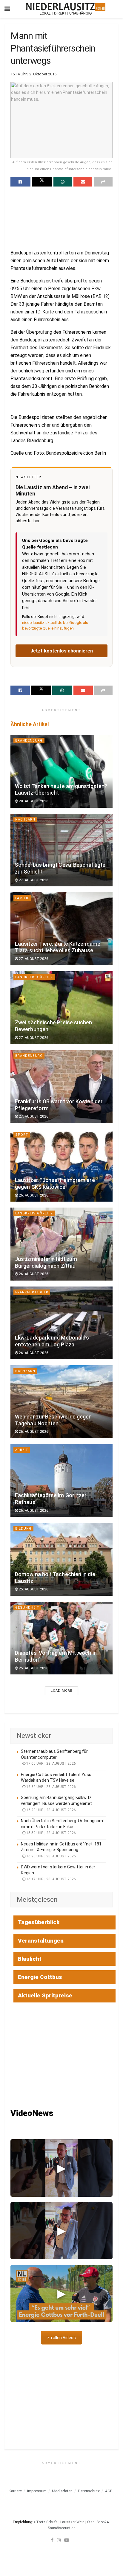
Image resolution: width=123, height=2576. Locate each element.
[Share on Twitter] (42, 182)
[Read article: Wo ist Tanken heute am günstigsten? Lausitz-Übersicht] (61, 771)
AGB (109, 2491)
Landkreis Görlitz (34, 977)
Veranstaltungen (41, 1941)
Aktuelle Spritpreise (45, 1995)
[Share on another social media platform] (103, 182)
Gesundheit (27, 1608)
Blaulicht (30, 1959)
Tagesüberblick (39, 1922)
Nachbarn (25, 819)
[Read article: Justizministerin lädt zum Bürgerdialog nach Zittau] (61, 1244)
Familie (22, 898)
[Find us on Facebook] (52, 2540)
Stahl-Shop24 (98, 2522)
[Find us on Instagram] (59, 2540)
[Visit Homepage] (66, 9)
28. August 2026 (33, 801)
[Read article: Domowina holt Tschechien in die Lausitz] (61, 1559)
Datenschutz (89, 2491)
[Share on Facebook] (20, 182)
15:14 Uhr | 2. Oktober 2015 (33, 74)
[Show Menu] (7, 9)
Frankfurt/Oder (32, 1292)
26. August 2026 (33, 1195)
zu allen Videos (61, 2338)
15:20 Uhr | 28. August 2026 (51, 1856)
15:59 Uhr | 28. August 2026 (51, 1833)
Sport (22, 1135)
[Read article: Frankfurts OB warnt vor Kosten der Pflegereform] (61, 1086)
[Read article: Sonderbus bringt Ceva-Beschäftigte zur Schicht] (61, 850)
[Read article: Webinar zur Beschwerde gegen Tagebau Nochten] (61, 1402)
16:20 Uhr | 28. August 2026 (51, 1810)
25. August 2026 (33, 1589)
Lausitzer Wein (72, 2522)
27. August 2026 (33, 880)
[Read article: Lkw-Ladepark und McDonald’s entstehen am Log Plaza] (61, 1323)
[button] (61, 2168)
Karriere (15, 2491)
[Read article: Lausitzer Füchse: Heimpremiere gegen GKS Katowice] (61, 1165)
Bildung (23, 1529)
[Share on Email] (83, 182)
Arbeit (22, 1450)
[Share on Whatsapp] (63, 182)
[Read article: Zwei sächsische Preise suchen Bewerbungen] (61, 1008)
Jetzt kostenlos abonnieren (62, 651)
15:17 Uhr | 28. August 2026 (51, 1879)
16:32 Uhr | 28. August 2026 (51, 1787)
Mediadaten (62, 2491)
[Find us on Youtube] (67, 2540)
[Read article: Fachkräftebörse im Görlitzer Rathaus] (61, 1481)
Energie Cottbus (40, 1977)
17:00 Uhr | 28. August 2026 (51, 1764)
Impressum (37, 2491)
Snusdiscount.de (61, 2528)
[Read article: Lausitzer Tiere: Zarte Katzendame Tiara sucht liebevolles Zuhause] (61, 929)
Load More (61, 1691)
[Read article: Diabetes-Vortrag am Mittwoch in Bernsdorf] (61, 1638)
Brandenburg (29, 741)
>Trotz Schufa (46, 2522)
